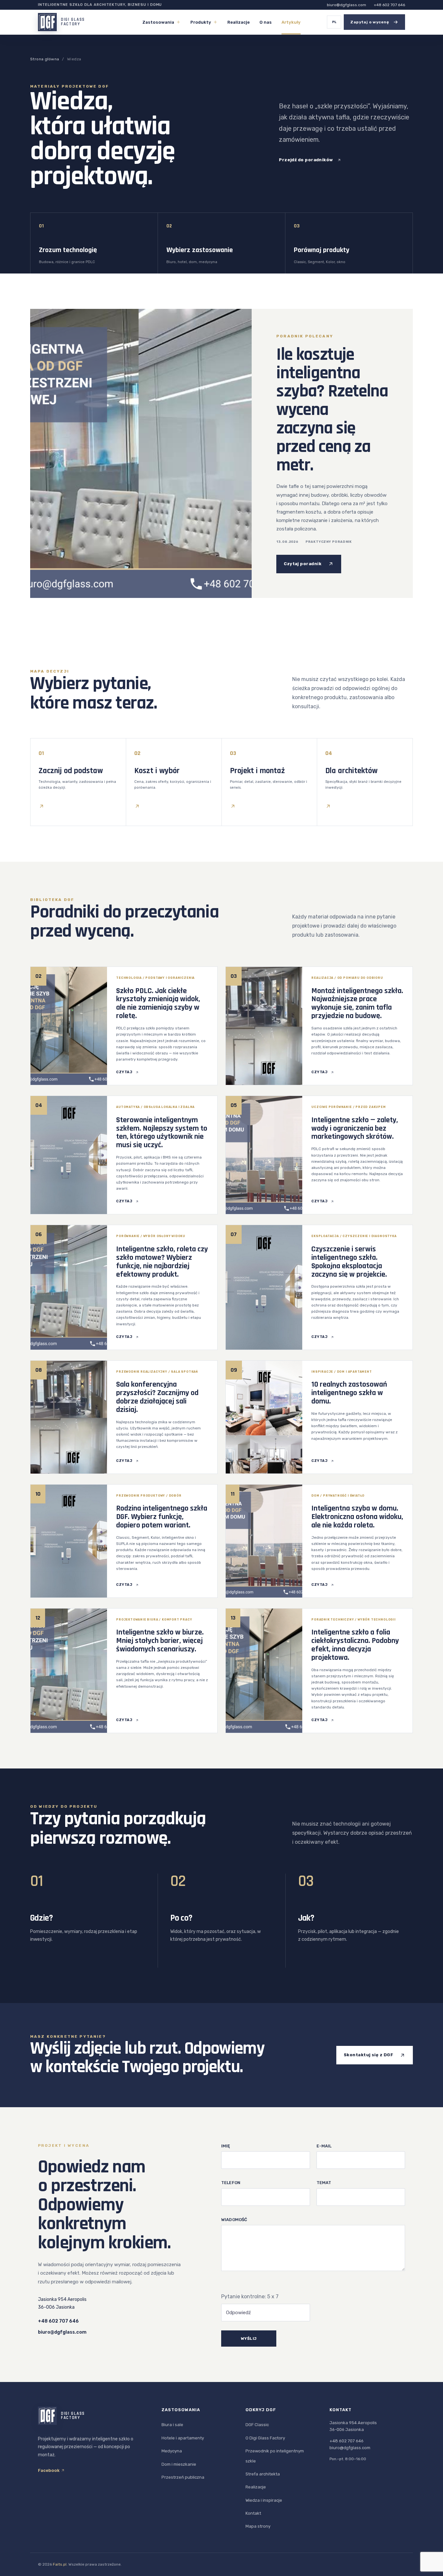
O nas (266, 22)
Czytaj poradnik (303, 564)
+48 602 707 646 (389, 5)
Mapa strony (258, 2526)
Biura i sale (172, 2425)
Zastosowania (158, 22)
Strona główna (45, 59)
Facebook (49, 2470)
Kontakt (253, 2513)
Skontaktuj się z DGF (368, 2055)
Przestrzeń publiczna (183, 2477)
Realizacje (239, 22)
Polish (334, 22)
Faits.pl (60, 2564)
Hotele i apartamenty (183, 2438)
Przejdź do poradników (306, 160)
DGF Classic (257, 2425)
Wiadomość (234, 2220)
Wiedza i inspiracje (264, 2500)
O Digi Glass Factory (265, 2438)
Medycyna (172, 2451)
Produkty (201, 22)
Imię (226, 2146)
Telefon (231, 2183)
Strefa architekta (263, 2474)
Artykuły (291, 22)
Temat (324, 2183)
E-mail (324, 2146)
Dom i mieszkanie (179, 2464)
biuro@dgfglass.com (347, 5)
